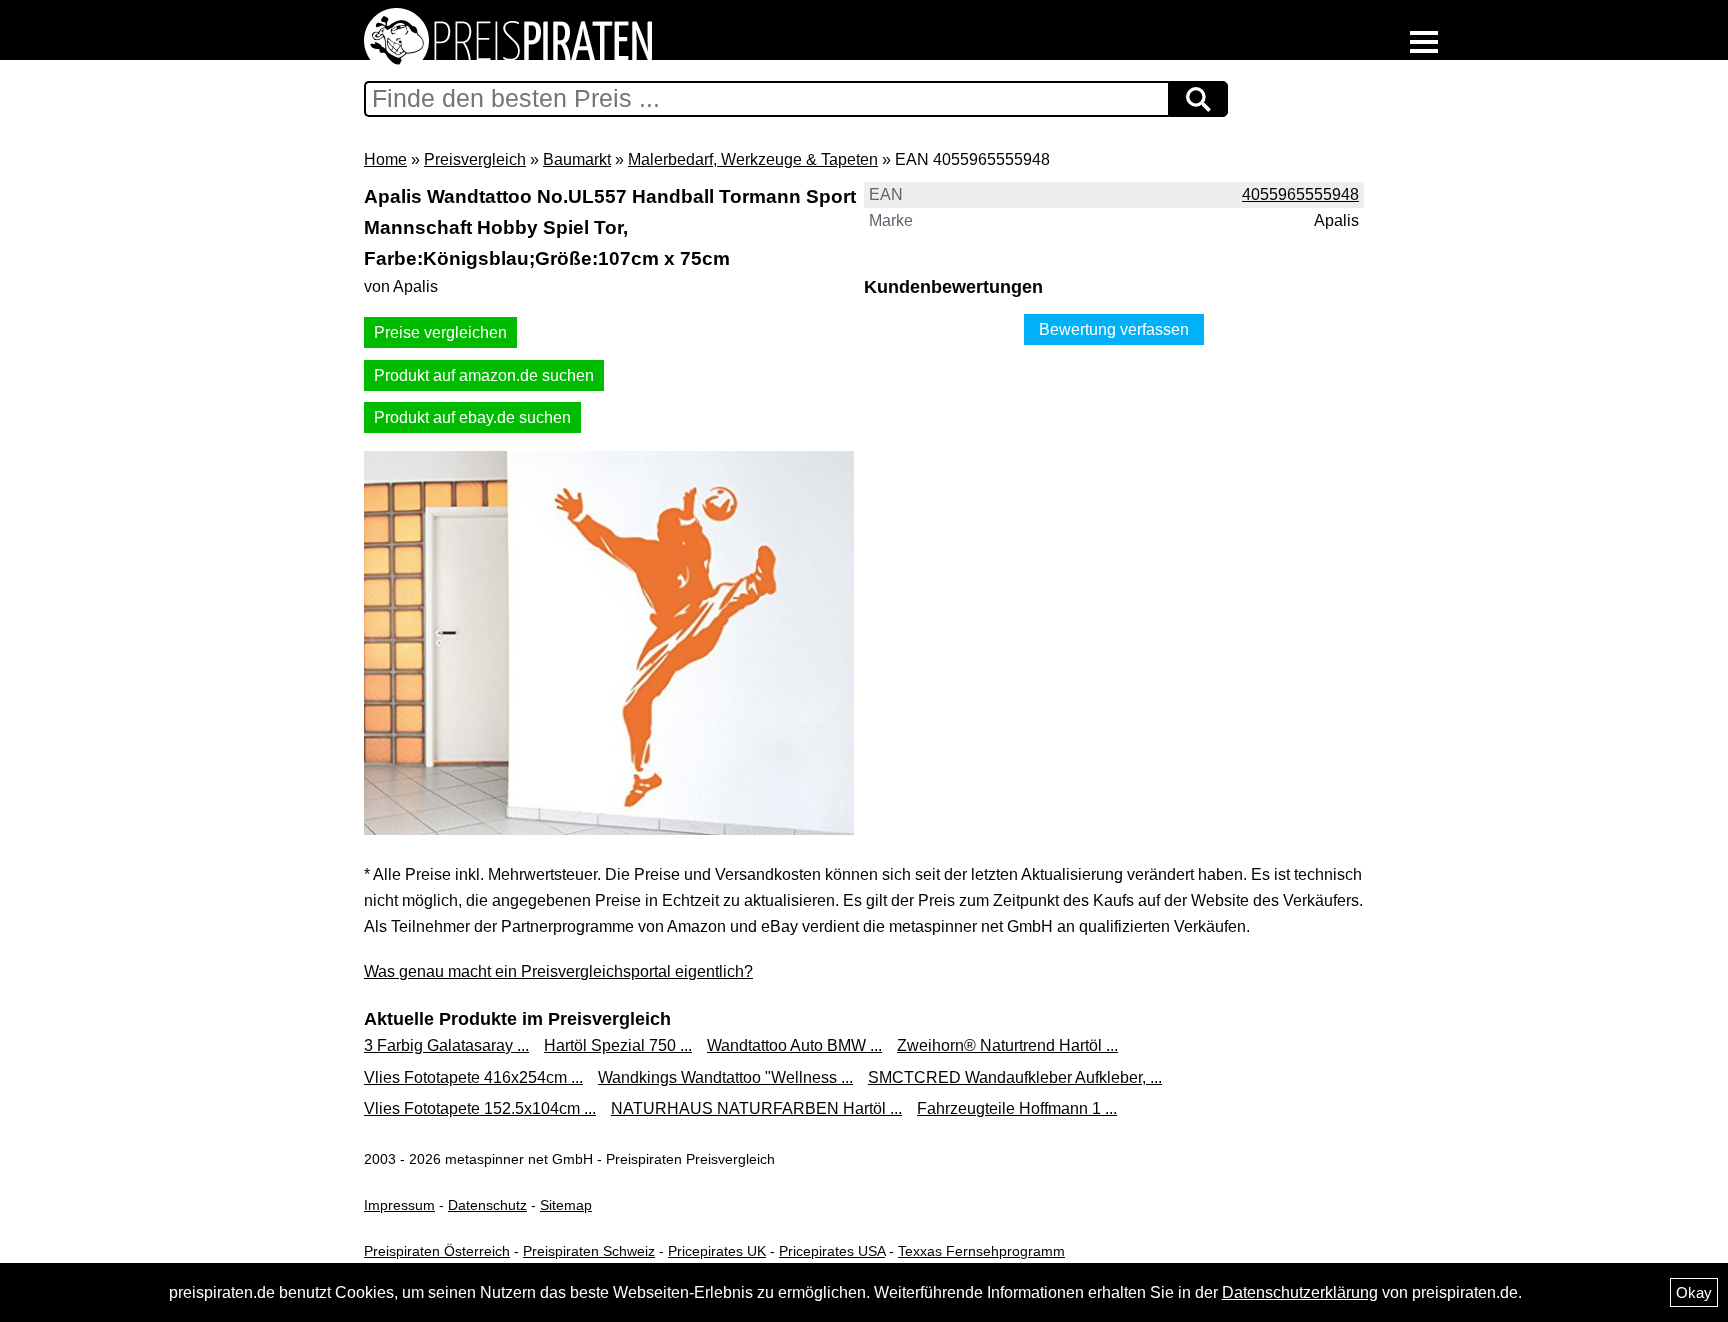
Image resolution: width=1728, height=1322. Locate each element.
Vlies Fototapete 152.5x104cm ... (480, 1108)
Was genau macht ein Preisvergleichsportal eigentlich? (558, 971)
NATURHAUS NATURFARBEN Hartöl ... (756, 1108)
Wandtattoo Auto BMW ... (794, 1045)
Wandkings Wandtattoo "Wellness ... (725, 1077)
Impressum (399, 1205)
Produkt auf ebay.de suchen (472, 417)
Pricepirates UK (717, 1251)
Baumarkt (577, 159)
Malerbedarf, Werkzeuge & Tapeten (753, 159)
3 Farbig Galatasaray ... (446, 1045)
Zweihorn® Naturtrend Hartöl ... (1007, 1045)
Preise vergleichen (440, 332)
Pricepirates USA (832, 1251)
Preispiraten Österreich (437, 1251)
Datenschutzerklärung (1300, 1292)
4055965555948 (1300, 194)
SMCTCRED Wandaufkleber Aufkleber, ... (1015, 1077)
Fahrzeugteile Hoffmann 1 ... (1017, 1108)
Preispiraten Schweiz (589, 1251)
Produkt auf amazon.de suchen (484, 375)
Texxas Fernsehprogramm (981, 1251)
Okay (1694, 1292)
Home (385, 159)
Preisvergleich (475, 159)
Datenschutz (487, 1205)
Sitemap (566, 1205)
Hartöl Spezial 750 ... (618, 1045)
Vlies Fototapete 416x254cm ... (473, 1077)
